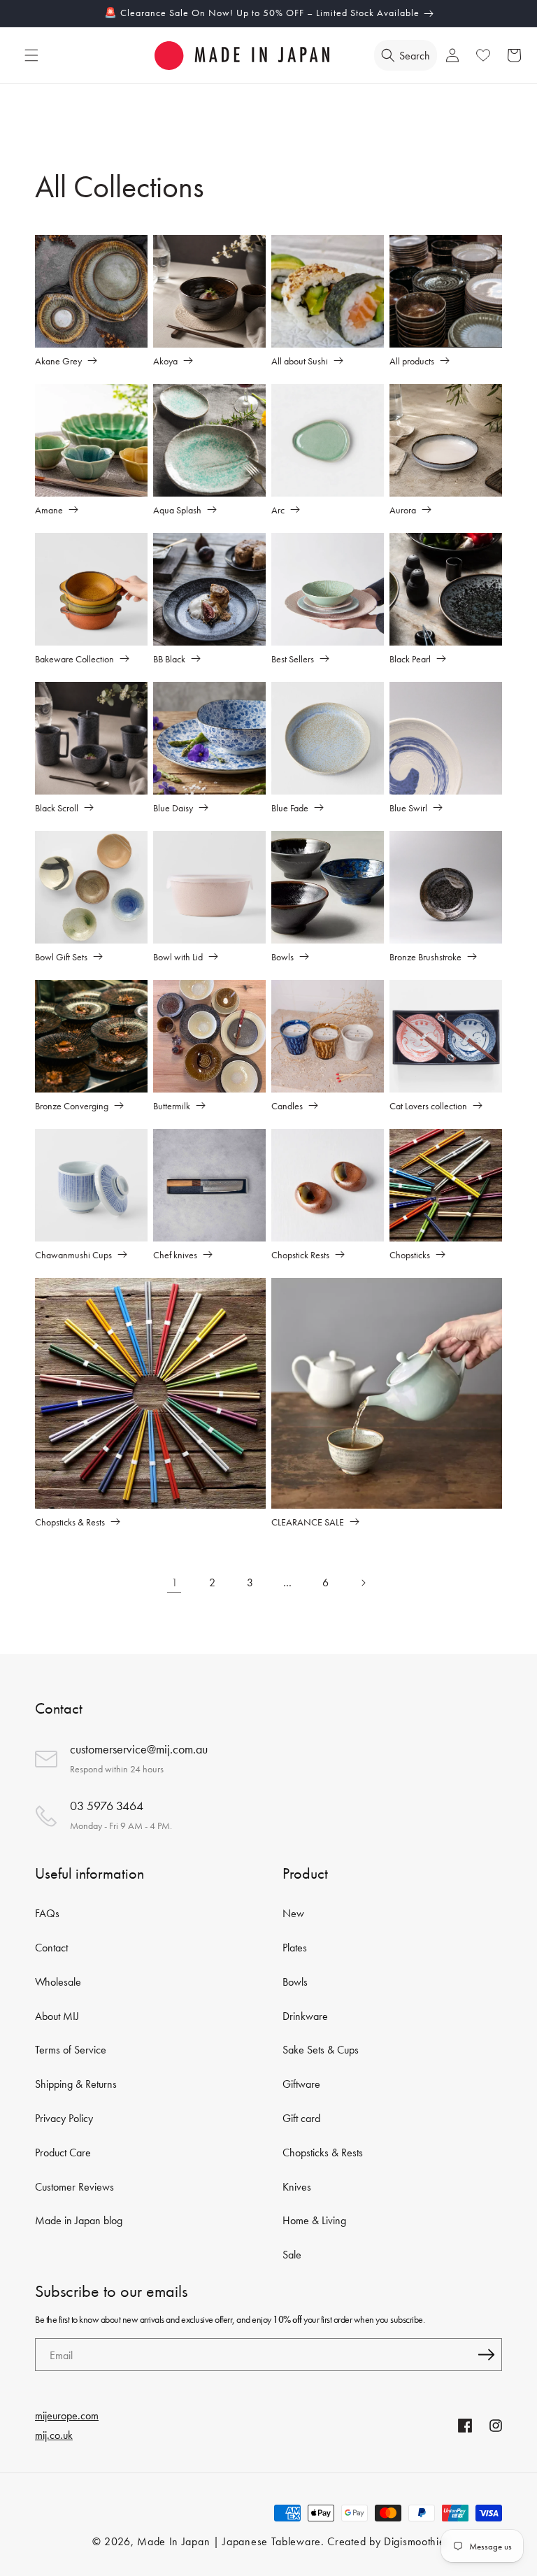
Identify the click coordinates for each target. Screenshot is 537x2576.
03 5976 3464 (107, 1806)
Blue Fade (290, 807)
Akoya (165, 361)
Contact (51, 1948)
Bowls (282, 956)
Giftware (301, 2084)
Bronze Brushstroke (425, 956)
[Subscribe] (486, 2355)
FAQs (47, 1913)
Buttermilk (172, 1105)
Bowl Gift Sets (61, 956)
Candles (287, 1105)
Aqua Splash (177, 510)
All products (412, 361)
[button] (31, 55)
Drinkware (305, 2016)
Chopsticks (410, 1254)
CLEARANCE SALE (308, 1522)
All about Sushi (300, 361)
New (293, 1913)
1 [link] (174, 1582)
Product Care (63, 2152)
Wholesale (58, 1982)
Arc (278, 510)
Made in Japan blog (79, 2220)
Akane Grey (58, 361)
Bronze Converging (72, 1105)
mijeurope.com (67, 2415)
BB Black (169, 659)
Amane (49, 510)
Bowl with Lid (178, 956)
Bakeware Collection (74, 659)
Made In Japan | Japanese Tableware (229, 2541)
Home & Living (314, 2220)
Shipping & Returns (76, 2084)
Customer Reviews (74, 2187)
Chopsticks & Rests (70, 1522)
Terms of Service (71, 2050)
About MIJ (57, 2016)
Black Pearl (410, 659)
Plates (295, 1948)
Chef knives (175, 1254)
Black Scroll (57, 807)
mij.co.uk (54, 2435)
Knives (297, 2187)
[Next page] (363, 1583)
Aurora (403, 510)
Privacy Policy (64, 2118)
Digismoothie (414, 2541)
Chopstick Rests (300, 1254)
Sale (292, 2255)
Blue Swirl (408, 807)
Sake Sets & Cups (321, 2050)
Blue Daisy (173, 807)
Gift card (301, 2118)
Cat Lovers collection (428, 1105)
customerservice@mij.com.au (139, 1749)
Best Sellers (293, 659)
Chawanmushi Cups (73, 1254)
